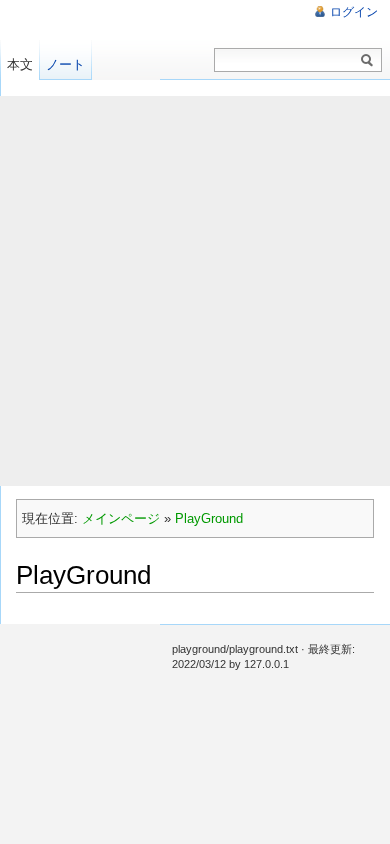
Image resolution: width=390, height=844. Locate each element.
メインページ (121, 518)
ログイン (354, 12)
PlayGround (209, 518)
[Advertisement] (195, 291)
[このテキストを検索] (367, 61)
